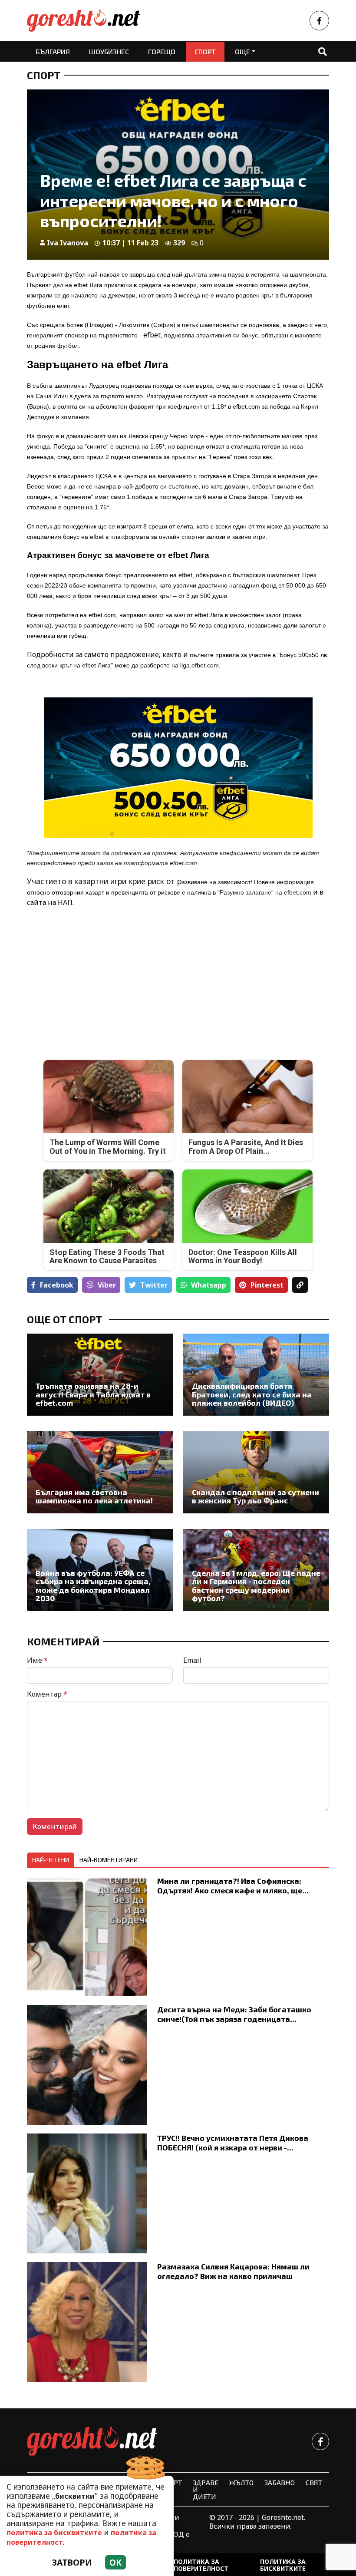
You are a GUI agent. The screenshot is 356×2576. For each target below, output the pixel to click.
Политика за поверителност (201, 2565)
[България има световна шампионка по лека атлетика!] (100, 1472)
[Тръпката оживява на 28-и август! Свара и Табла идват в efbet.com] (100, 1375)
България (53, 51)
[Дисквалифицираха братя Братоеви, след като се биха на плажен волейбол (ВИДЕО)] (256, 1375)
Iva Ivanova (68, 243)
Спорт (205, 51)
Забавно (280, 2482)
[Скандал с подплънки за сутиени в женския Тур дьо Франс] (256, 1472)
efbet (152, 335)
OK (115, 2562)
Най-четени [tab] (51, 1860)
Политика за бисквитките (283, 2565)
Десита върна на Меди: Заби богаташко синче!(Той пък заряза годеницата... (234, 2014)
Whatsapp (209, 1285)
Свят (314, 2482)
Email (192, 1660)
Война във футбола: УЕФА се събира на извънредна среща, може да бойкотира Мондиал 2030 (93, 1586)
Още (242, 51)
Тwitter (154, 1285)
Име (37, 1660)
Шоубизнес (109, 51)
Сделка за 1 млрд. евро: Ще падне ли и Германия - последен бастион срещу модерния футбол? (256, 1586)
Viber (107, 1285)
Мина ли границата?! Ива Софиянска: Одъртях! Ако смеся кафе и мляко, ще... (233, 1885)
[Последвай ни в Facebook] (319, 21)
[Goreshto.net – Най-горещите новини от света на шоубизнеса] (83, 21)
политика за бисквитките (54, 2533)
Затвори (72, 2562)
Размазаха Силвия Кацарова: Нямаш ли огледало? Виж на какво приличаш (233, 2271)
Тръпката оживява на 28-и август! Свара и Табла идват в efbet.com (93, 1394)
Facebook (57, 1285)
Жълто (241, 2482)
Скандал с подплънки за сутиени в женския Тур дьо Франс (255, 1497)
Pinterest (267, 1285)
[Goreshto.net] (92, 2441)
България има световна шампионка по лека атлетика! (94, 1497)
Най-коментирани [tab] (109, 1860)
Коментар (47, 1694)
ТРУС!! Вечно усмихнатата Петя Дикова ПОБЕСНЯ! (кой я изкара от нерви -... (233, 2142)
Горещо (162, 51)
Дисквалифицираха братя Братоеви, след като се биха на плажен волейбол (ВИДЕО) (252, 1394)
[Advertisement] (100, 977)
